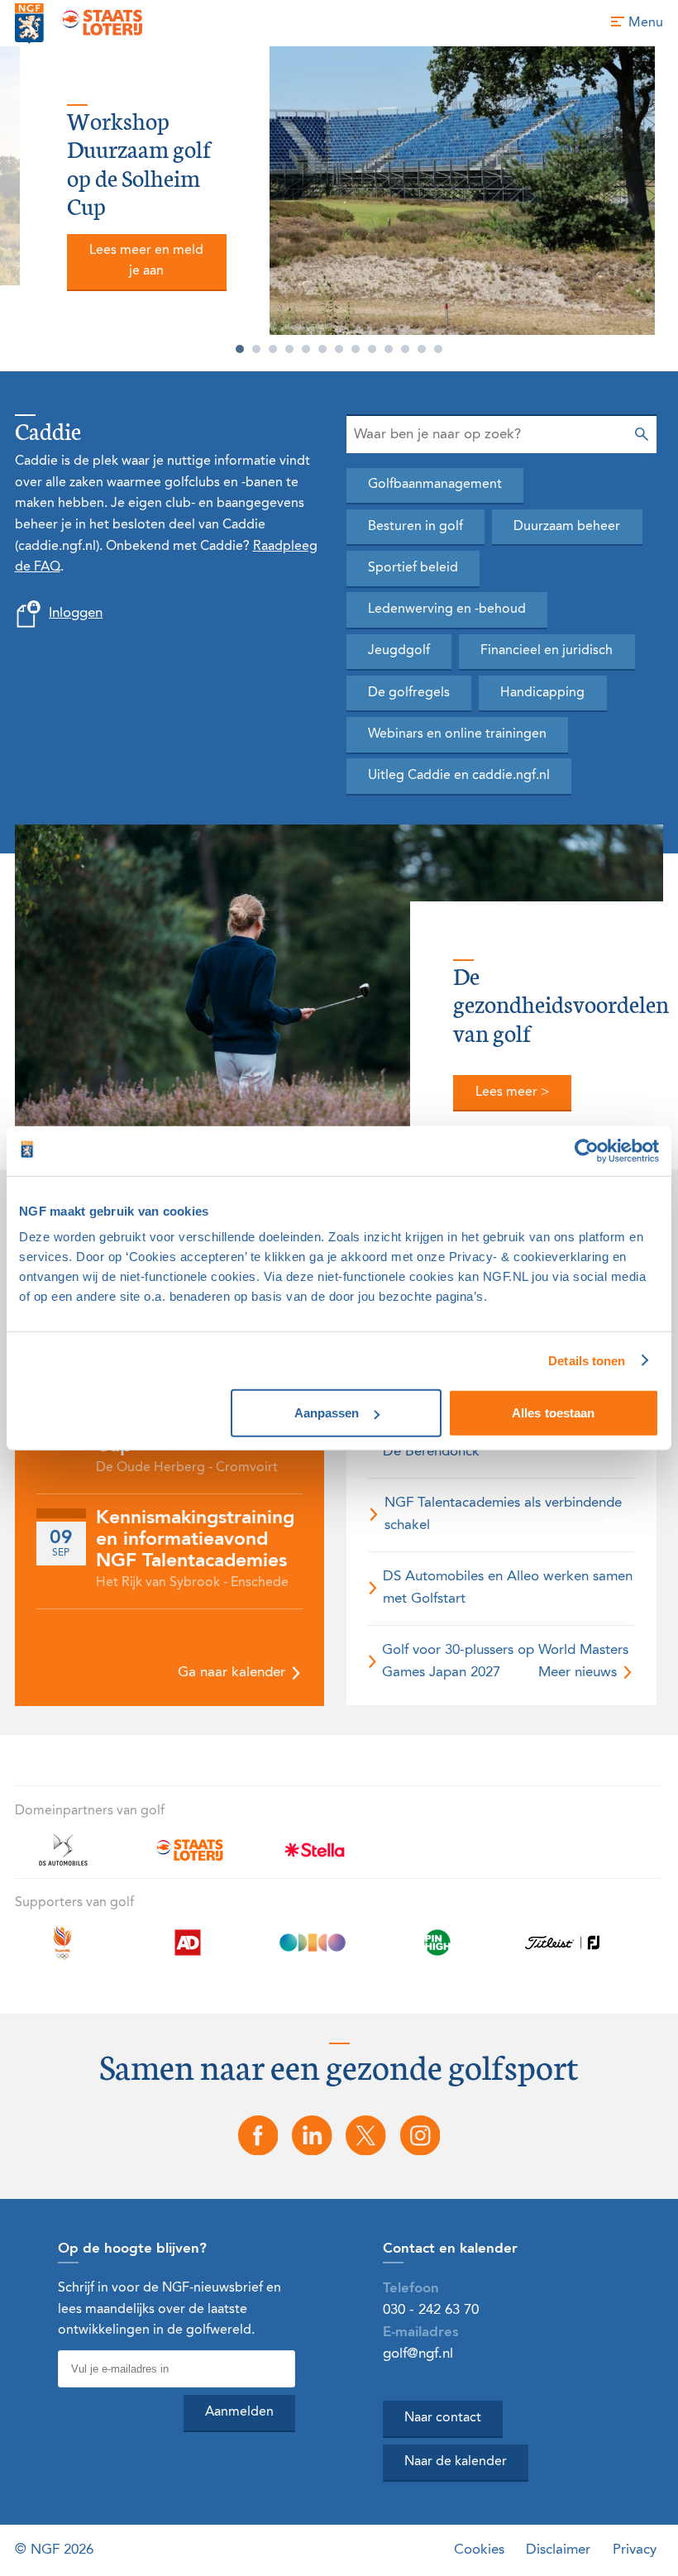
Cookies (479, 2550)
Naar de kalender (456, 2462)
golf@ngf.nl (418, 2354)
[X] (366, 2136)
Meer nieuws (580, 1673)
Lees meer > (513, 1092)
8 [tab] (356, 349)
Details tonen (587, 1360)
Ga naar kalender (234, 1673)
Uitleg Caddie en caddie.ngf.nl (459, 776)
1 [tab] (240, 349)
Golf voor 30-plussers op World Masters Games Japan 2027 (505, 1661)
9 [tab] (372, 349)
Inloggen (76, 613)
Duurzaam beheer (567, 527)
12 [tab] (422, 349)
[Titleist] (562, 1951)
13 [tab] (438, 349)
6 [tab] (322, 349)
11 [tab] (405, 349)
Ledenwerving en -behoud (447, 609)
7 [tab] (339, 349)
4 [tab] (289, 349)
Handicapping (542, 693)
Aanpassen (327, 1413)
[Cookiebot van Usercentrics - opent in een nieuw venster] (587, 1150)
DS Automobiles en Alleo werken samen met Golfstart (508, 1587)
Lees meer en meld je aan (146, 261)
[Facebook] (258, 2136)
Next (671, 201)
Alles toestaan (553, 1413)
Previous (7, 201)
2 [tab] (256, 349)
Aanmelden (239, 2412)
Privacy (635, 2550)
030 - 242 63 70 (431, 2310)
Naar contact (443, 2418)
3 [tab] (273, 349)
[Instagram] (420, 2136)
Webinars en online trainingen (457, 734)
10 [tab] (389, 349)
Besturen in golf (415, 527)
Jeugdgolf (399, 651)
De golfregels (409, 693)
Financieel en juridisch (547, 651)
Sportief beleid (413, 568)
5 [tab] (306, 349)
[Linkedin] (312, 2136)
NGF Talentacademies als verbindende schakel (503, 1514)
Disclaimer (558, 2550)
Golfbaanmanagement (435, 485)
